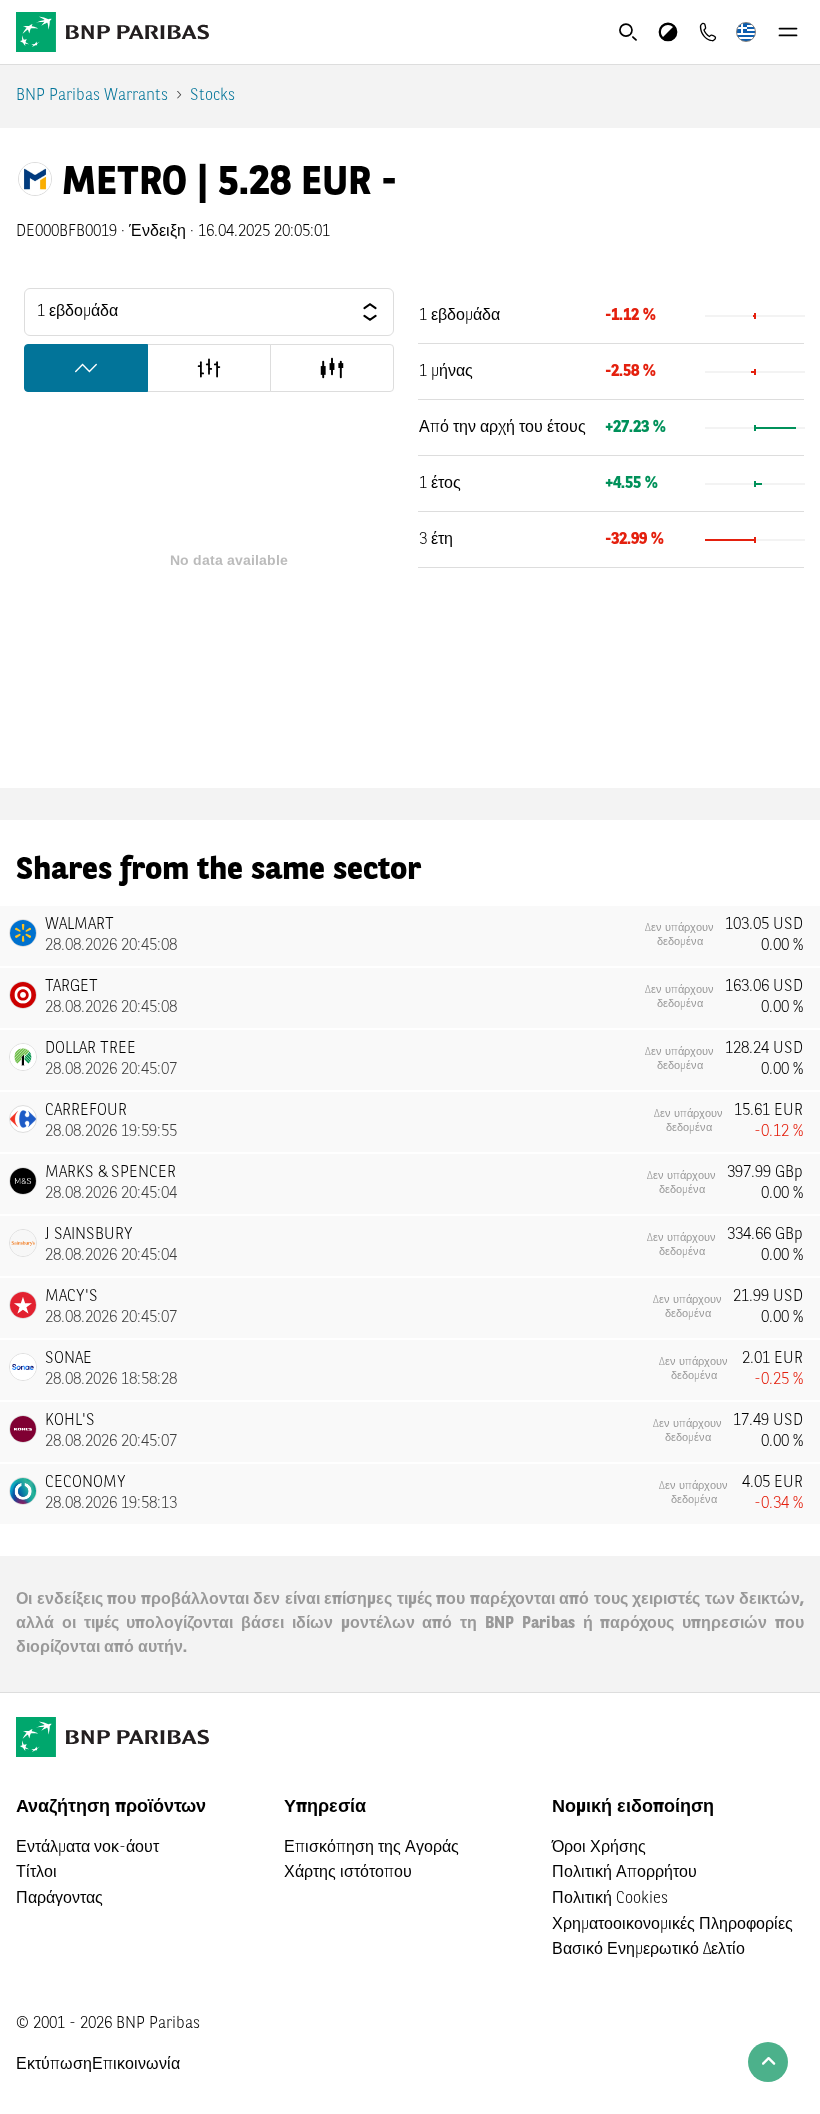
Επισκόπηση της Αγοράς (371, 1848)
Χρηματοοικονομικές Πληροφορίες (672, 1925)
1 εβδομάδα (77, 312)
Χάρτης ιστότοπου (348, 1873)
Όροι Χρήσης (599, 1848)
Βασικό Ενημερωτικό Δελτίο (648, 1950)
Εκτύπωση (54, 2065)
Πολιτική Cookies (610, 1899)
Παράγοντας (59, 1899)
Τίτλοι (36, 1873)
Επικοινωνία (136, 2065)
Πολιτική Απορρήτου (624, 1873)
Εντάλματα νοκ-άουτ (87, 1848)
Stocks (212, 96)
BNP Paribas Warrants (92, 96)
